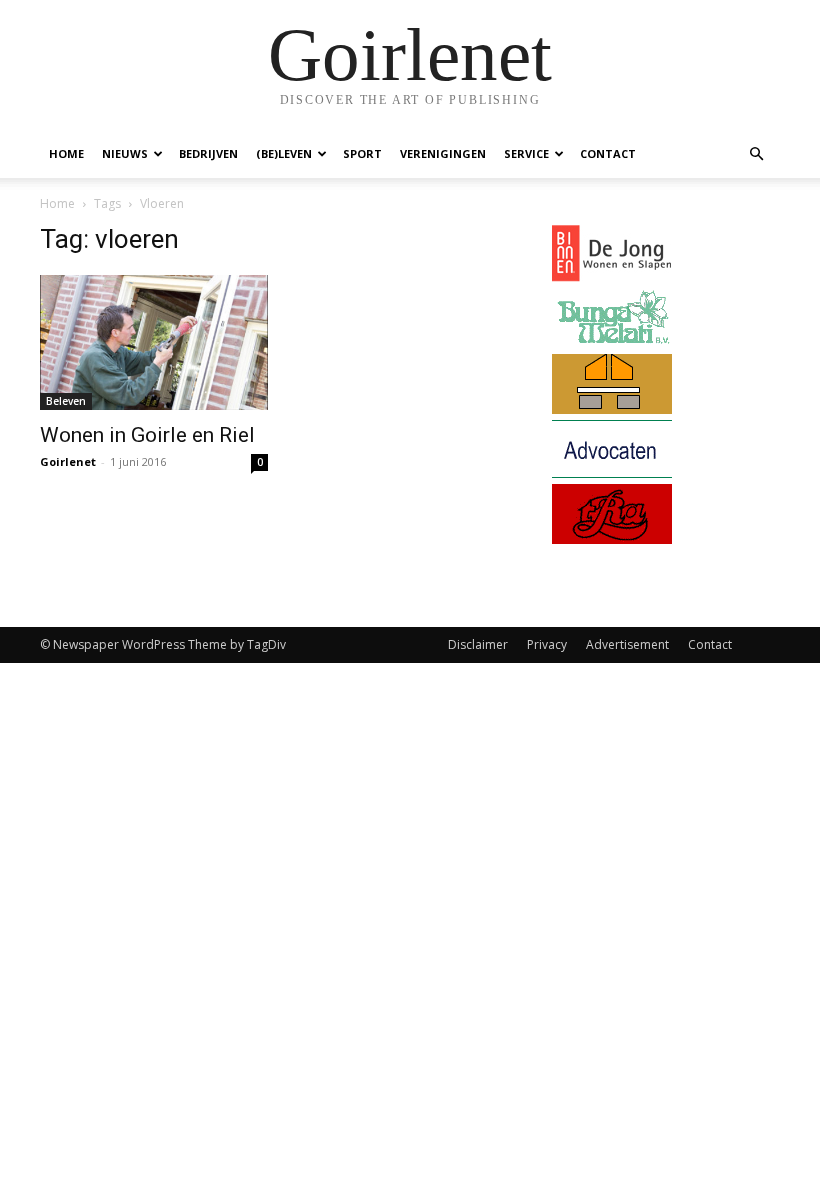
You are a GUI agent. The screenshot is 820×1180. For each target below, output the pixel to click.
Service (526, 153)
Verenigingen (443, 153)
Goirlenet (68, 461)
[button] (756, 154)
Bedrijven (208, 153)
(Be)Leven (284, 153)
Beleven (66, 401)
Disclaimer (478, 644)
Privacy (547, 644)
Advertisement (627, 644)
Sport (362, 153)
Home (66, 153)
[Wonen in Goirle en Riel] (154, 342)
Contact (608, 153)
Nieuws (125, 153)
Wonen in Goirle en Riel (147, 435)
